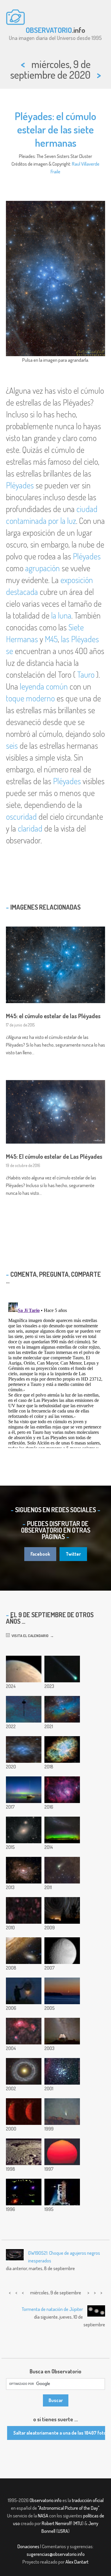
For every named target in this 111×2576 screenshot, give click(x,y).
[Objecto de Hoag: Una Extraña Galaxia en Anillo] (24, 2071)
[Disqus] (55, 1374)
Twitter (73, 1554)
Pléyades (20, 485)
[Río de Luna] (62, 1991)
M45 (51, 639)
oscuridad (21, 816)
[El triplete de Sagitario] (24, 2031)
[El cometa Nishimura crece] (62, 1669)
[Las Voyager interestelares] (24, 1709)
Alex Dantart (77, 2562)
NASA (43, 2516)
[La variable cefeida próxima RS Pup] (24, 1870)
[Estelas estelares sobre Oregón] (62, 1910)
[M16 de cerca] (62, 1709)
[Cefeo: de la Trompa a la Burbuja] (24, 1910)
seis (12, 745)
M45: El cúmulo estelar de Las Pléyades (54, 1156)
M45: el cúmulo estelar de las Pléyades (53, 1016)
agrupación (42, 568)
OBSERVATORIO (49, 30)
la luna (61, 615)
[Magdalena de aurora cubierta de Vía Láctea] (62, 1830)
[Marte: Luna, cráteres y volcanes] (24, 1669)
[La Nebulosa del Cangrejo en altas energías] (24, 2192)
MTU (78, 2523)
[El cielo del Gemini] (62, 2031)
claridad (30, 828)
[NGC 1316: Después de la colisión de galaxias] (24, 1830)
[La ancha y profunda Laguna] (62, 1790)
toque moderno (30, 698)
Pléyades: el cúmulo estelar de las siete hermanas (55, 129)
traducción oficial (88, 2500)
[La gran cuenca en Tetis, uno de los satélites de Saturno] (62, 1951)
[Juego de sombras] (24, 1991)
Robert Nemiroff (57, 2523)
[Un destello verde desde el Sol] (62, 2152)
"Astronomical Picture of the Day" (69, 2508)
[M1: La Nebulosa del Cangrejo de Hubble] (62, 1749)
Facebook (40, 1554)
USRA (63, 2531)
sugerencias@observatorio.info (56, 2554)
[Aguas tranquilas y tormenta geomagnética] (24, 1790)
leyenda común (44, 686)
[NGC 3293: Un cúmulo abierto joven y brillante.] (62, 2071)
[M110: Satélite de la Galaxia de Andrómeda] (24, 1951)
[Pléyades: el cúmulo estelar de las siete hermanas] (24, 1749)
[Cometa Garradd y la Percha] (62, 1870)
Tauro (86, 674)
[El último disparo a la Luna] (62, 2192)
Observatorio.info (46, 2500)
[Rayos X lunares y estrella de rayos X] (24, 2112)
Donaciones (28, 2546)
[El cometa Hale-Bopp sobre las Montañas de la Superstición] (62, 2112)
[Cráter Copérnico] (24, 2152)
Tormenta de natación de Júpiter (52, 2309)
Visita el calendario (29, 1636)
